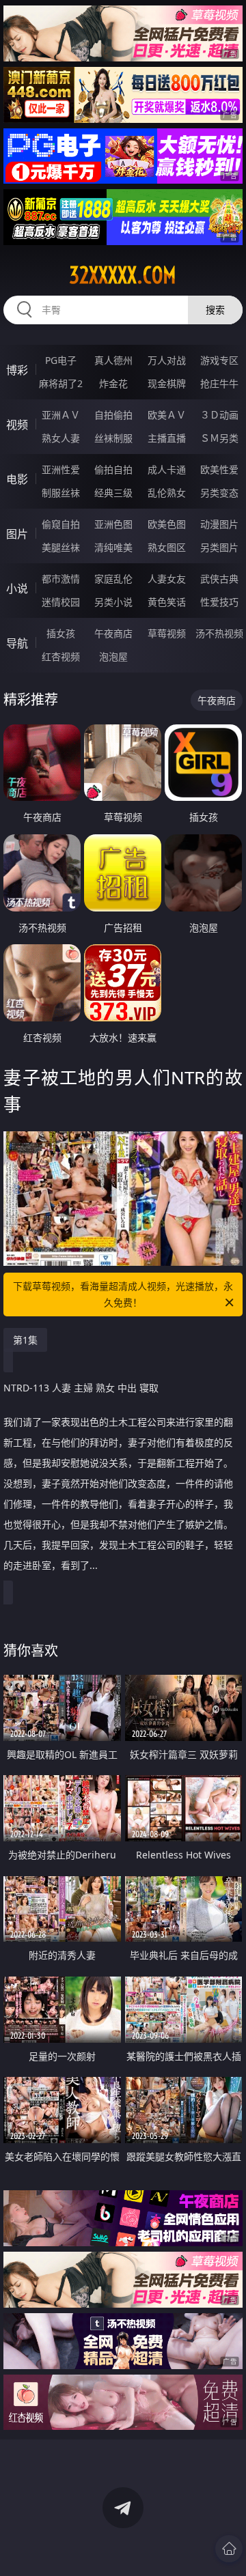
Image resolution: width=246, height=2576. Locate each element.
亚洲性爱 (61, 469)
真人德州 (113, 360)
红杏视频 (61, 656)
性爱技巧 (219, 602)
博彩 (17, 370)
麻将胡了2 (61, 383)
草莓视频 (167, 633)
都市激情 (61, 579)
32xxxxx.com (123, 275)
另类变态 (219, 493)
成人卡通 (167, 469)
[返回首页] (229, 2549)
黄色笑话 (167, 602)
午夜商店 (113, 633)
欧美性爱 (219, 469)
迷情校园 (61, 602)
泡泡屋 (113, 656)
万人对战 (167, 360)
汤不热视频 (219, 633)
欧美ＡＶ (167, 415)
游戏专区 (219, 360)
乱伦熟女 (167, 493)
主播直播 (167, 438)
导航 (17, 643)
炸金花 (113, 383)
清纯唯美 (113, 547)
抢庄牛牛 (219, 383)
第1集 (25, 1340)
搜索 (215, 310)
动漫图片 (219, 524)
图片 (17, 534)
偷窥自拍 (61, 524)
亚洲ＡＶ (61, 415)
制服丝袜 (61, 493)
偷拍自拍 (113, 469)
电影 (17, 479)
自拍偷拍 (113, 415)
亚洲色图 (113, 524)
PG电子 (61, 360)
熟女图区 (167, 547)
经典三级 (113, 493)
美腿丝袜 (61, 547)
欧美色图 (167, 524)
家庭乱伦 (113, 579)
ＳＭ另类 (219, 438)
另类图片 (219, 547)
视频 (17, 425)
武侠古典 (219, 579)
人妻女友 (167, 579)
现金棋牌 (167, 383)
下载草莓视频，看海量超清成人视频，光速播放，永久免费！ (123, 1294)
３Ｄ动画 (219, 415)
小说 (17, 589)
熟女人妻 (61, 438)
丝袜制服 (113, 438)
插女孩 (61, 633)
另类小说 (113, 602)
